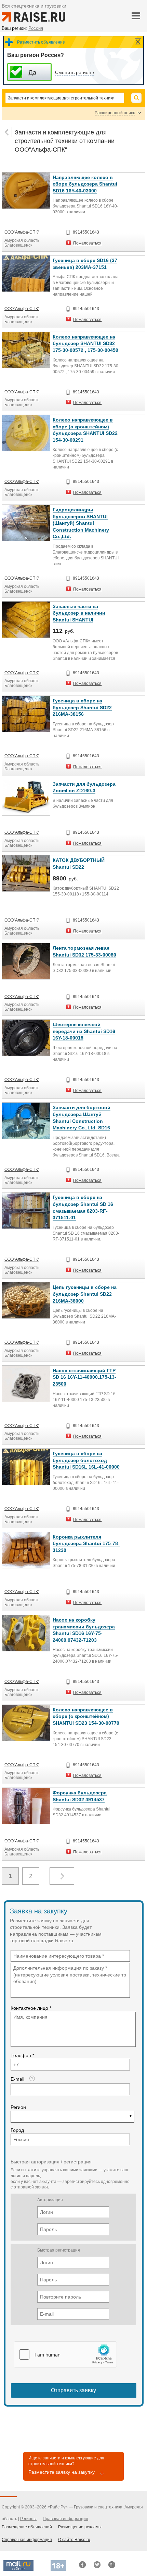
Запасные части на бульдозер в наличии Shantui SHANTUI (79, 613)
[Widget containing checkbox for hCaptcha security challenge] (65, 2354)
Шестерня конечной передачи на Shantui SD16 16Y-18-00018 (84, 1031)
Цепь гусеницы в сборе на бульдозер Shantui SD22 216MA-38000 (85, 1294)
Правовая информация (65, 2519)
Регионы (28, 2519)
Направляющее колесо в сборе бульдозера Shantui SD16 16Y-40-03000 (85, 184)
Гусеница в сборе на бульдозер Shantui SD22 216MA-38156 (82, 707)
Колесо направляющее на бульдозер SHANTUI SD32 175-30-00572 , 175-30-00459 (85, 343)
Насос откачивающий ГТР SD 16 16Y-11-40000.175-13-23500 (84, 1377)
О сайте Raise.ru (74, 2540)
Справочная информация (27, 2540)
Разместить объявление (41, 42)
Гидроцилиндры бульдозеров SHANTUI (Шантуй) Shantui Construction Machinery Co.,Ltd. (81, 523)
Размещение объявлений (27, 2527)
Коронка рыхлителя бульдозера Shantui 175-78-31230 (86, 1544)
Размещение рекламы (80, 2527)
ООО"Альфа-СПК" (22, 232)
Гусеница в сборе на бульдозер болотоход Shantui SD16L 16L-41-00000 (86, 1460)
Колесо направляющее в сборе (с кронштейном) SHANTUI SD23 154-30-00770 (86, 1716)
